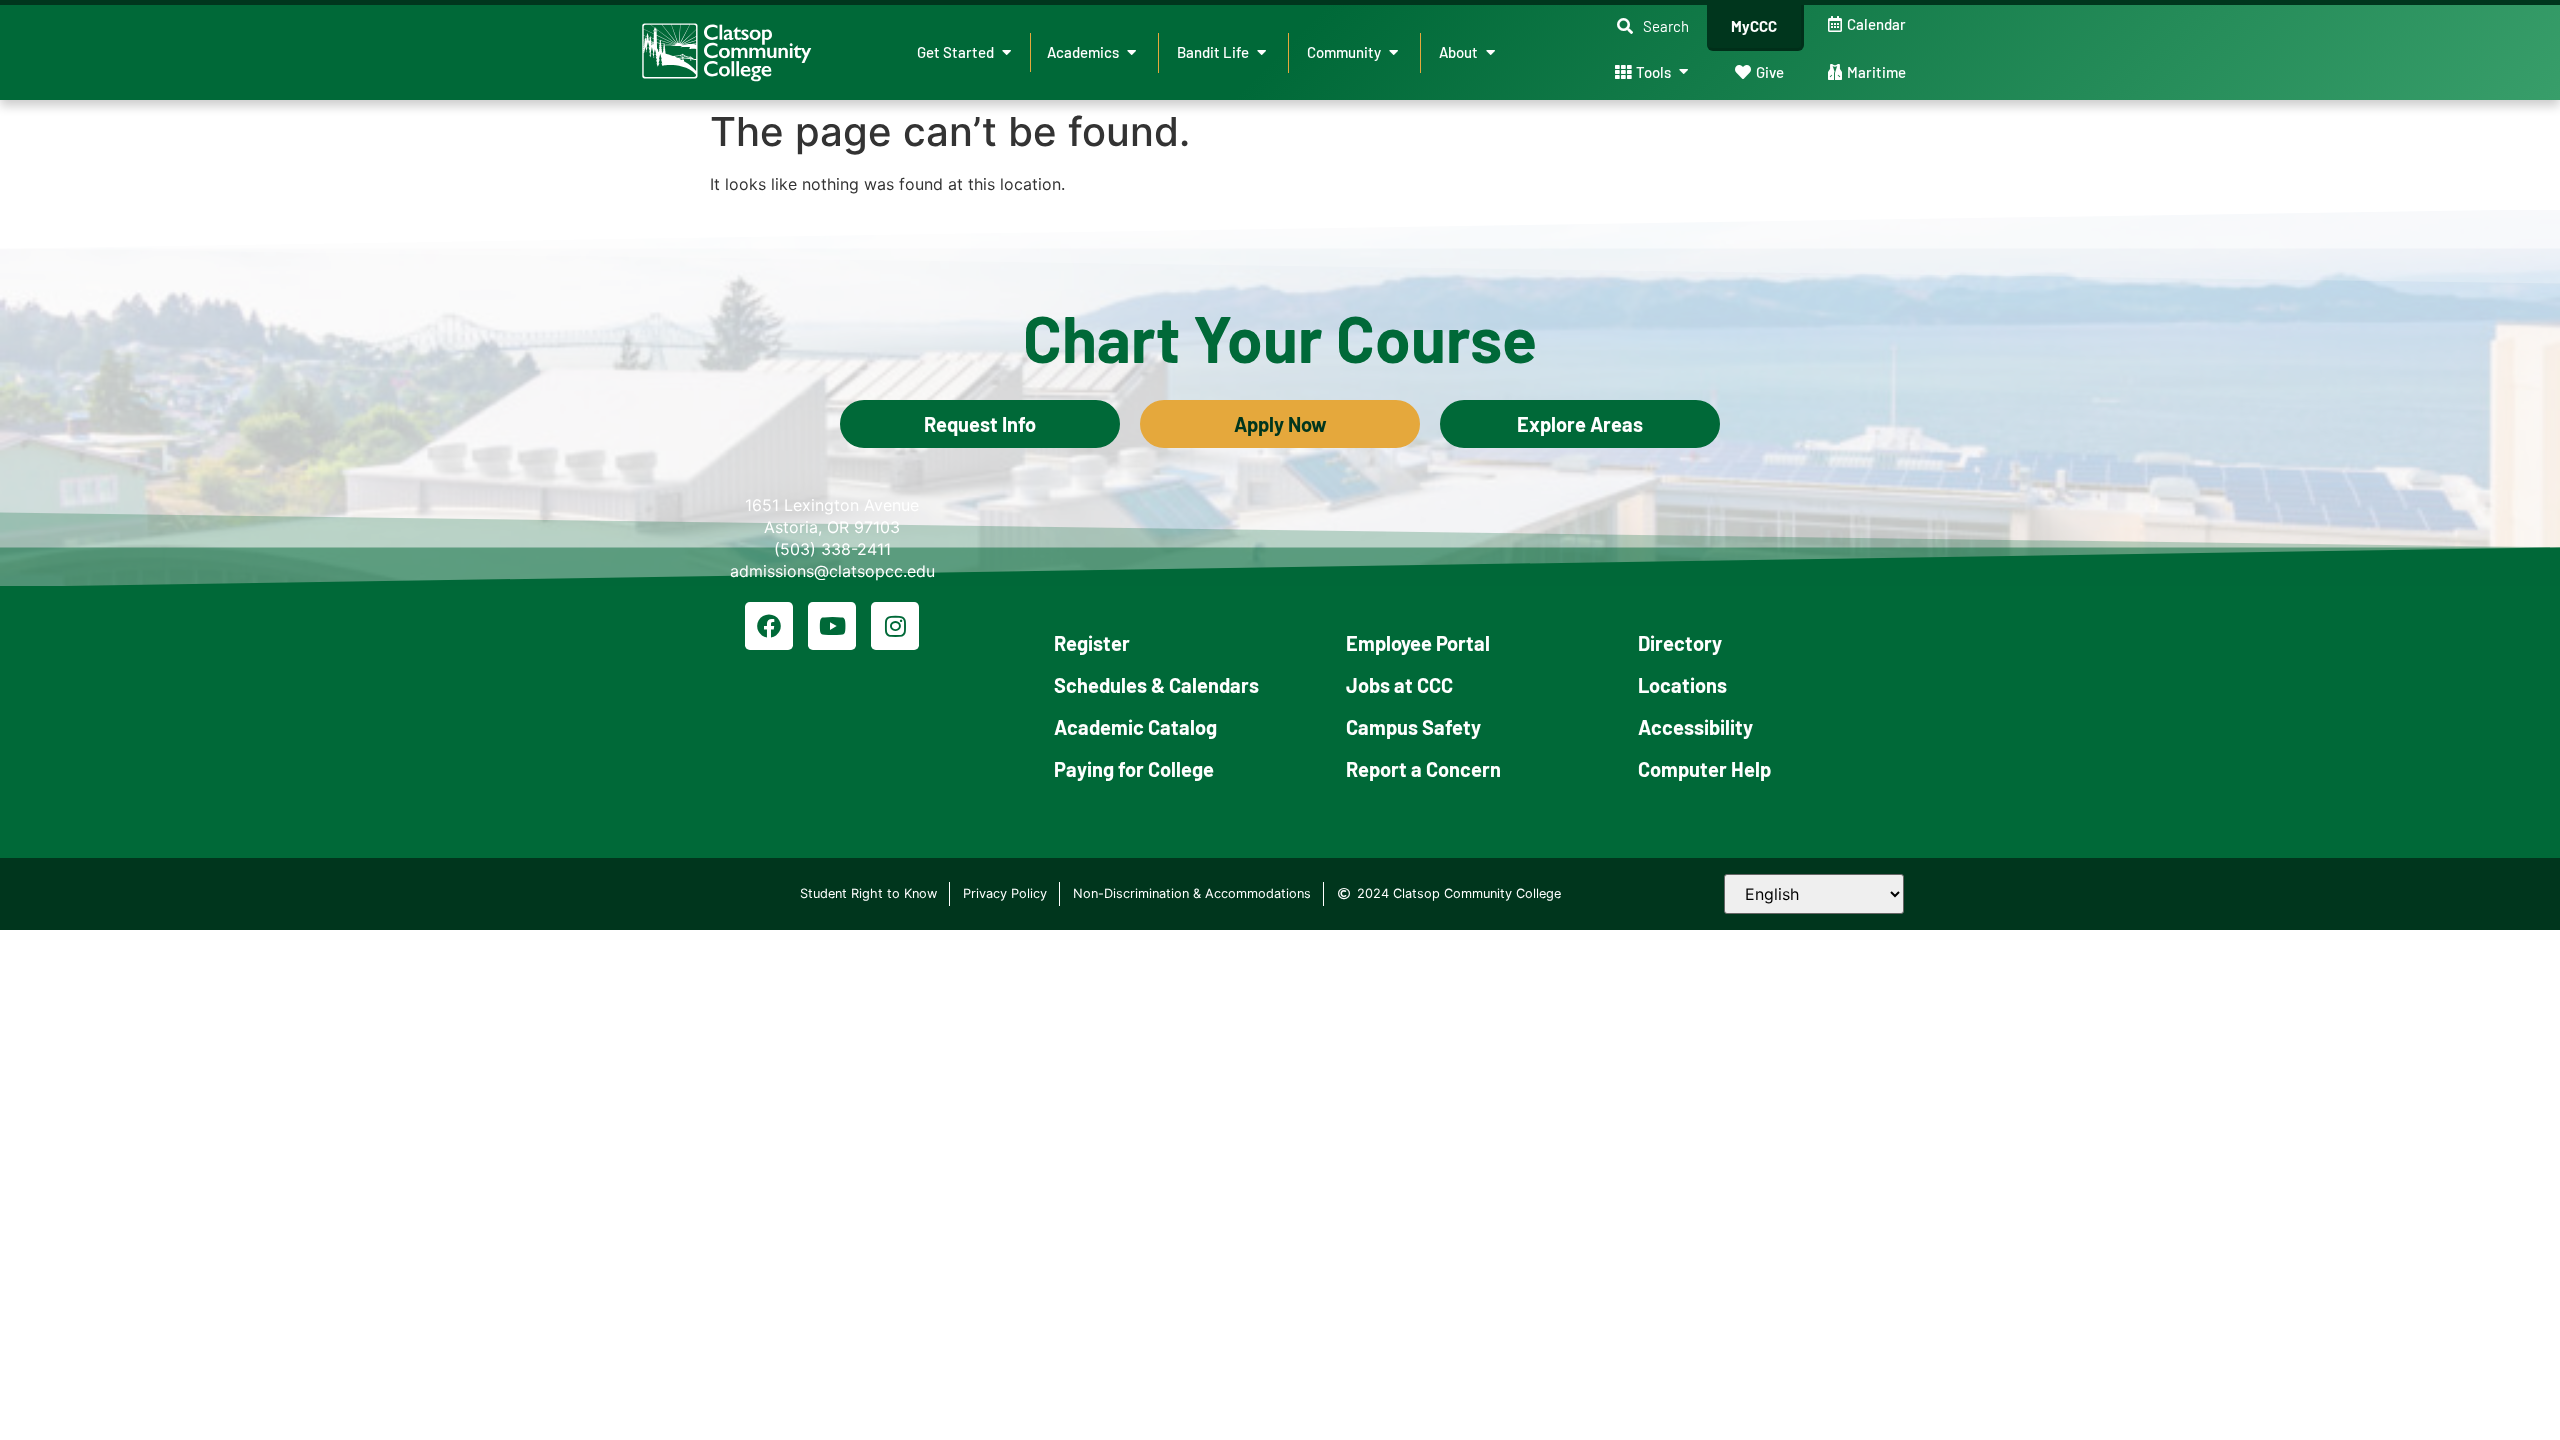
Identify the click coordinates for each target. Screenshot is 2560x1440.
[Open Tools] (1683, 72)
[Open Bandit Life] (1261, 52)
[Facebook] (769, 626)
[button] (1653, 26)
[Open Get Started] (1006, 52)
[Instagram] (895, 626)
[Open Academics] (1131, 52)
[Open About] (1490, 52)
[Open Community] (1393, 52)
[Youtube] (832, 626)
